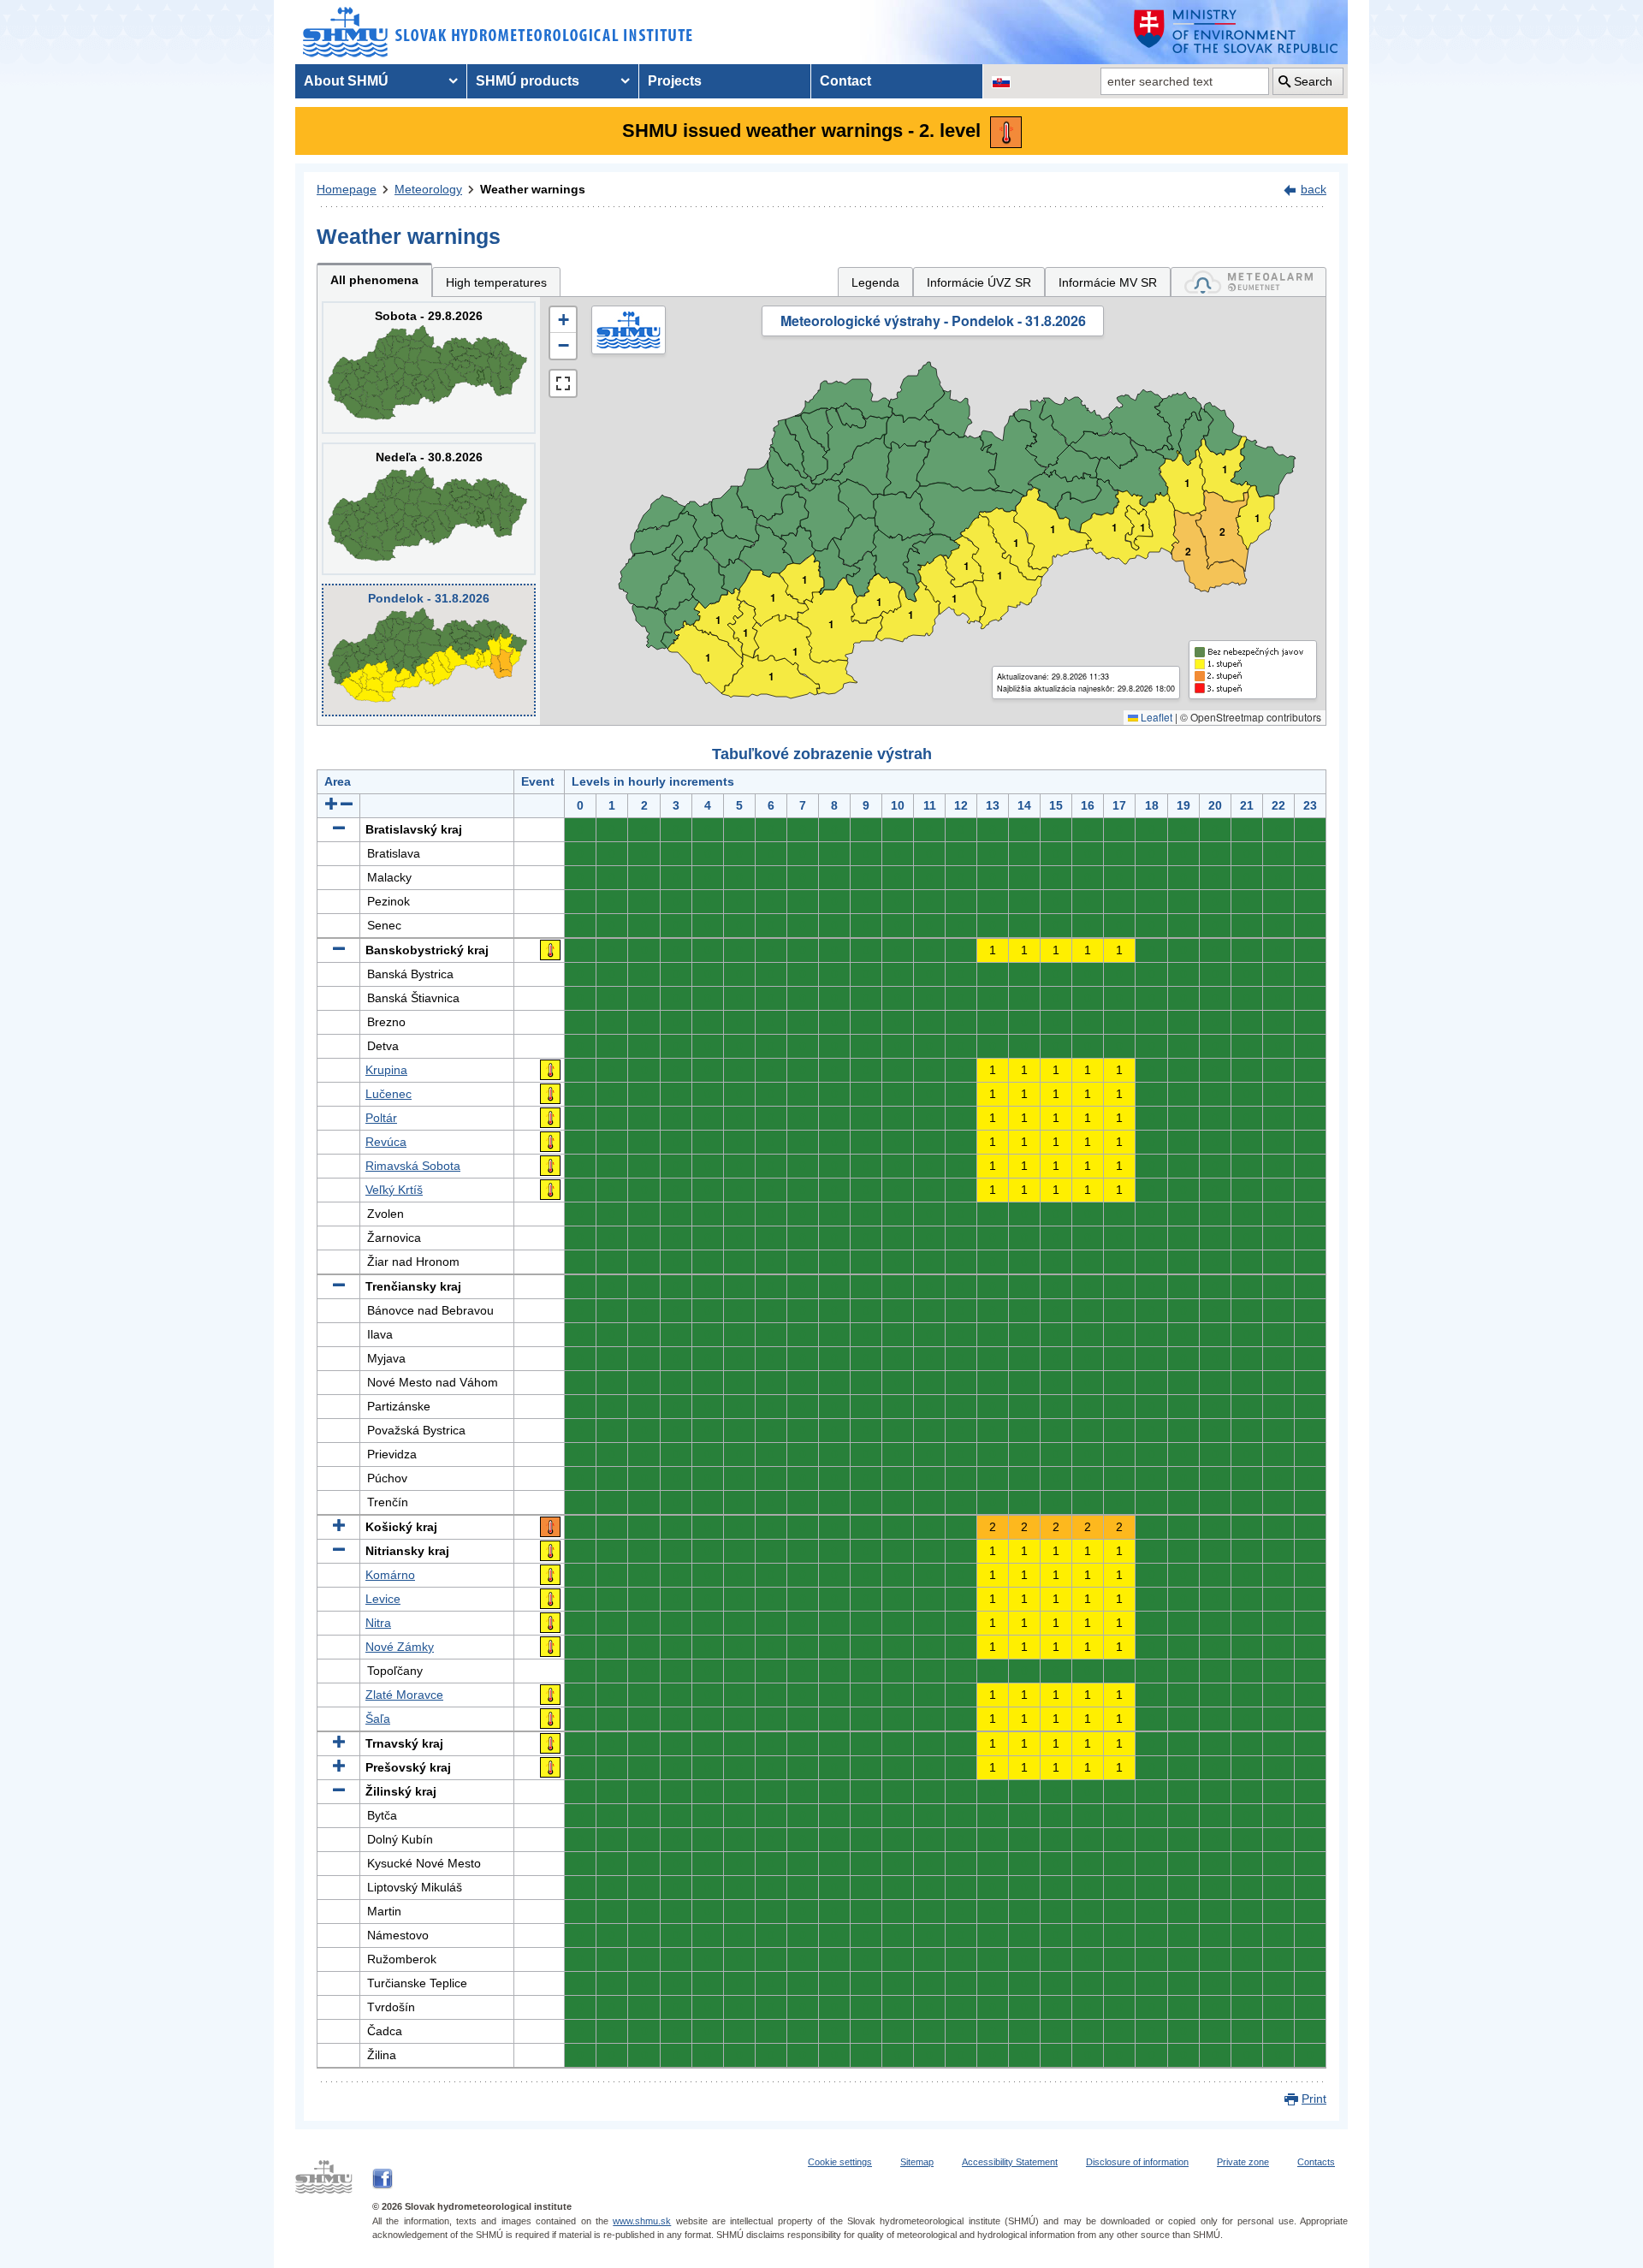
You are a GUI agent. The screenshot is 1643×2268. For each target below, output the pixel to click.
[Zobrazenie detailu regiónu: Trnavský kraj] (339, 1743)
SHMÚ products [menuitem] (528, 81)
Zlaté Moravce (404, 1695)
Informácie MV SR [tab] (1108, 282)
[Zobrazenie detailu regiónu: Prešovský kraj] (339, 1767)
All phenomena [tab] (374, 280)
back (1314, 189)
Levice (383, 1599)
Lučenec (389, 1094)
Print (1314, 2099)
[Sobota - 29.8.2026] (429, 368)
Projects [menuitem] (675, 81)
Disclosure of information (1137, 2162)
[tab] (1249, 282)
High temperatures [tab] (496, 282)
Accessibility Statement (1010, 2162)
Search (1313, 81)
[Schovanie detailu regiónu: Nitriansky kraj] (339, 1551)
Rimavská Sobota (413, 1166)
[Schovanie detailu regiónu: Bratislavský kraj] (339, 829)
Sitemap (917, 2162)
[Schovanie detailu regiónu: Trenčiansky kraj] (339, 1286)
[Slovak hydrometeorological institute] (498, 32)
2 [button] (1222, 532)
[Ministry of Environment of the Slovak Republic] (1237, 32)
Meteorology (428, 189)
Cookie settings (840, 2162)
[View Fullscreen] (563, 383)
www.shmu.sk (642, 2221)
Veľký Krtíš (394, 1190)
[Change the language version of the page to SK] (1001, 81)
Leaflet (1155, 717)
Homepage (347, 189)
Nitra (378, 1623)
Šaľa (378, 1719)
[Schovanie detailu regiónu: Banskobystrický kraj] (339, 950)
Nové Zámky (400, 1647)
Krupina (386, 1070)
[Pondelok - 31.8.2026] (429, 650)
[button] (563, 320)
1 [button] (708, 658)
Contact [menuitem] (845, 81)
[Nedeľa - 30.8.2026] (429, 509)
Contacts (1316, 2162)
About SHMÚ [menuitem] (346, 81)
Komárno (390, 1575)
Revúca (386, 1142)
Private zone (1243, 2162)
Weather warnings (533, 189)
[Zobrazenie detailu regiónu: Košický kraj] (339, 1527)
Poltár (381, 1118)
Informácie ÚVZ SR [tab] (979, 282)
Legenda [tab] (875, 282)
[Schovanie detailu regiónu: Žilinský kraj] (339, 1791)
